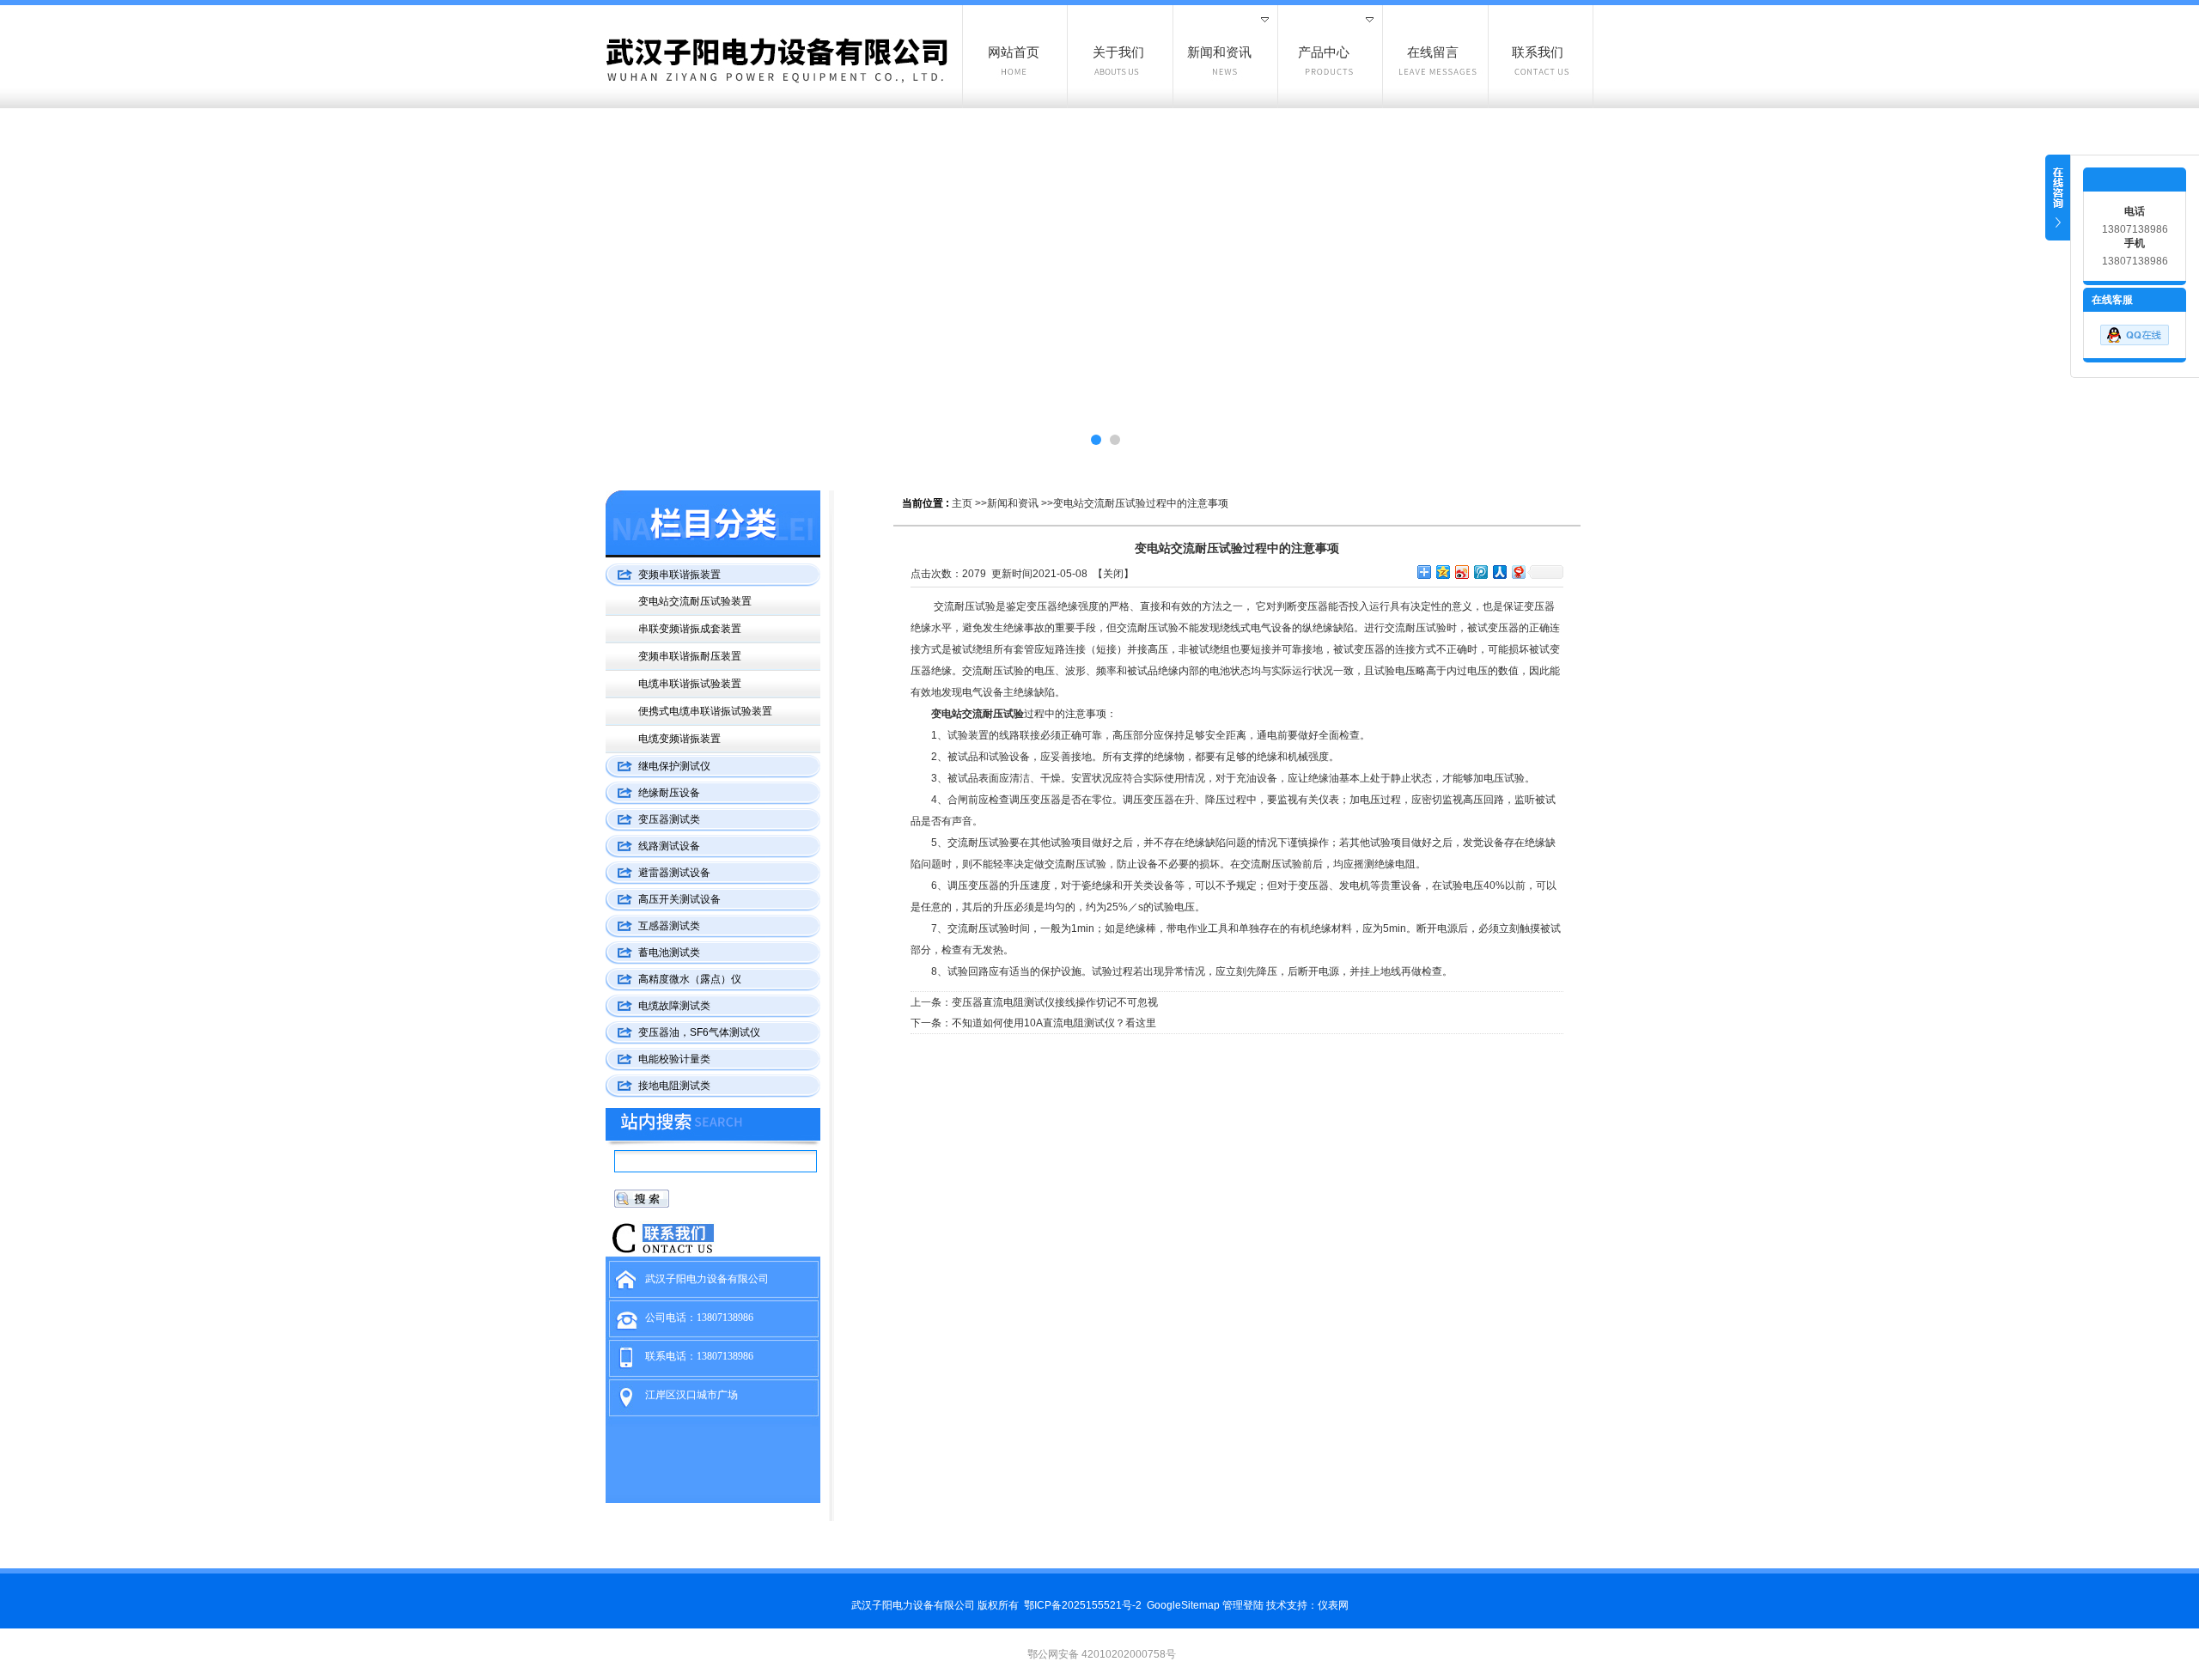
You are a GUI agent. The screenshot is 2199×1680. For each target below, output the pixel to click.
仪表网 (1333, 1605)
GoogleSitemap (1183, 1605)
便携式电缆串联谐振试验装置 (705, 711)
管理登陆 (1243, 1605)
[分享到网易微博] (1518, 572)
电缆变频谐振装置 (679, 739)
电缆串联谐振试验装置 (690, 684)
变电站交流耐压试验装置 (695, 601)
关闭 (1113, 574)
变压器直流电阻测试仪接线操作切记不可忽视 (1055, 1002)
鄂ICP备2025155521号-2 (1083, 1605)
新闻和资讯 (1013, 503)
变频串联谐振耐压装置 (690, 656)
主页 (962, 503)
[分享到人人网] (1499, 572)
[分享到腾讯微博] (1480, 572)
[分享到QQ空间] (1442, 572)
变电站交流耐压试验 (978, 714)
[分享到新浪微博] (1461, 572)
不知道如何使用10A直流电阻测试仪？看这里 (1054, 1023)
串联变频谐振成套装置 (690, 629)
